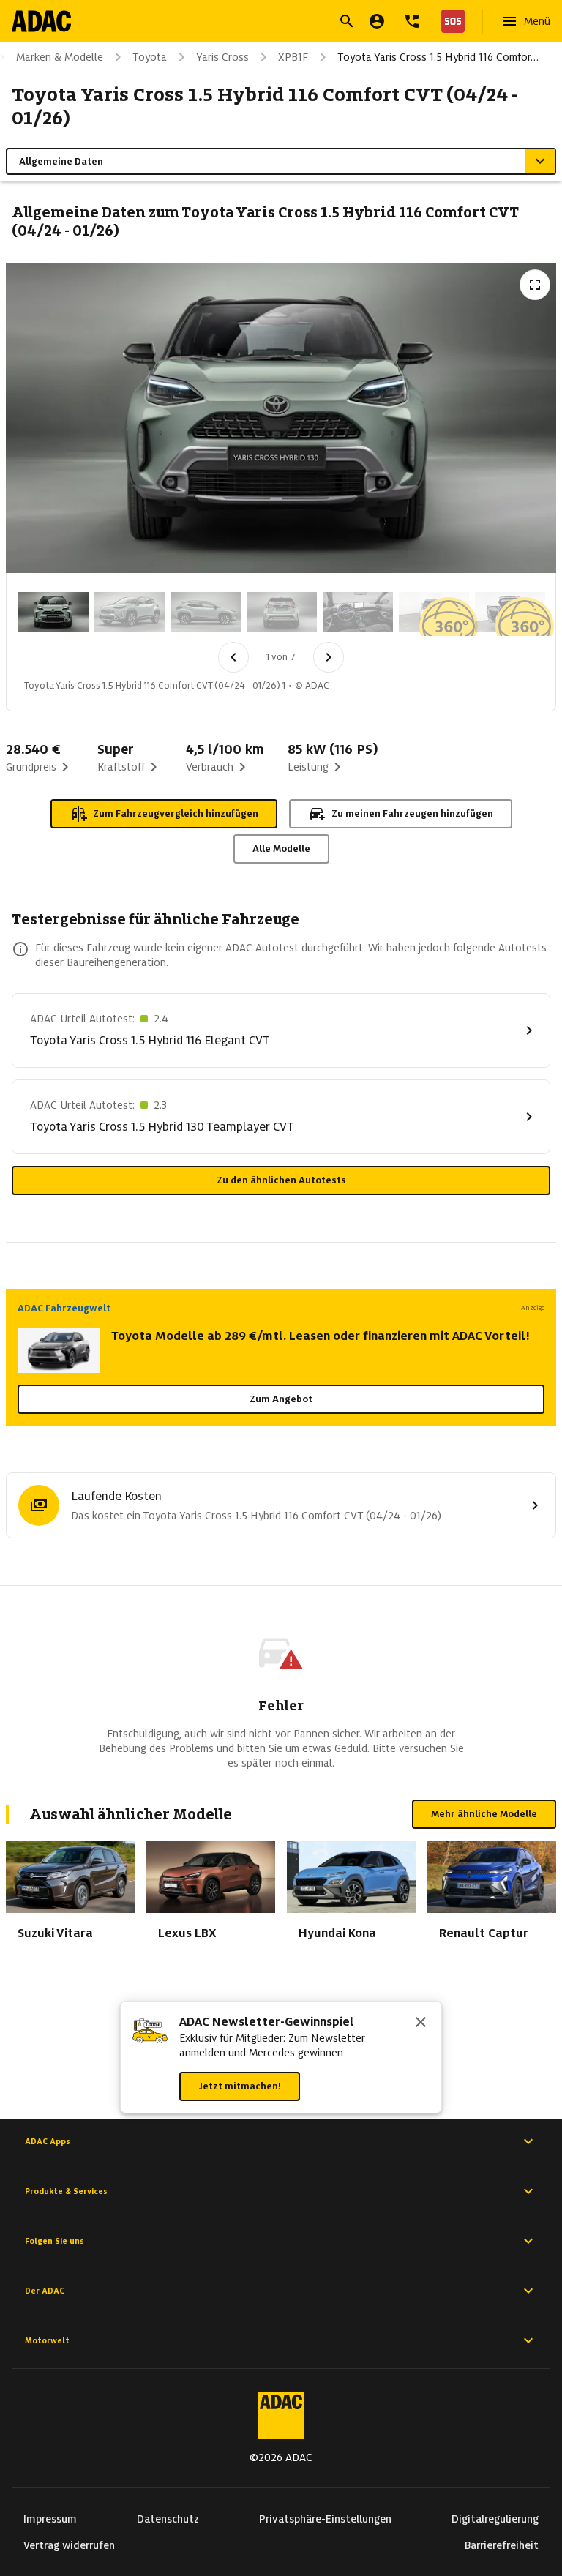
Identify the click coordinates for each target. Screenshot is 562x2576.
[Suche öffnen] (347, 21)
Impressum (50, 2519)
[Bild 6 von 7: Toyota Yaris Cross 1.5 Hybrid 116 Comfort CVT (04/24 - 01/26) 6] (434, 612)
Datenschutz (168, 2519)
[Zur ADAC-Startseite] (41, 21)
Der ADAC (45, 2291)
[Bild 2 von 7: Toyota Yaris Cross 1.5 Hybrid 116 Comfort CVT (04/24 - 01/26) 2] (130, 612)
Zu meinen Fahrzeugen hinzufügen (412, 813)
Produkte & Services (66, 2191)
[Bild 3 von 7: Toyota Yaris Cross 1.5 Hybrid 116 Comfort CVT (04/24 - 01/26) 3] (206, 612)
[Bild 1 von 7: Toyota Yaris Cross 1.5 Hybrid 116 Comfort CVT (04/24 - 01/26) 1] (53, 612)
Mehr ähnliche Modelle (484, 1814)
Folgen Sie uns (55, 2241)
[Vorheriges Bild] (233, 657)
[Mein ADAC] (377, 21)
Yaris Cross (222, 57)
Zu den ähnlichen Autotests (281, 1180)
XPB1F (293, 57)
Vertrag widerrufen (69, 2545)
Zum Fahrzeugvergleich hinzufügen (176, 813)
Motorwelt (47, 2340)
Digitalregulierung (495, 2519)
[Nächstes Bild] (329, 657)
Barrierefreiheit (502, 2545)
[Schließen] (421, 2023)
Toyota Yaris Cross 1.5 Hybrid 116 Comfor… (438, 57)
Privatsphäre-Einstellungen (325, 2519)
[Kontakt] (412, 21)
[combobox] (263, 23)
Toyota (150, 57)
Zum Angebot (281, 1399)
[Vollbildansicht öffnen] (535, 285)
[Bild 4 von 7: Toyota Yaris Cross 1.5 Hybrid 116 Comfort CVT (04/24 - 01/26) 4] (282, 612)
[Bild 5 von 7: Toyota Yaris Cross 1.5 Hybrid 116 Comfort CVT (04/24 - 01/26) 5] (358, 612)
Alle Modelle (281, 849)
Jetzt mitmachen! (240, 2086)
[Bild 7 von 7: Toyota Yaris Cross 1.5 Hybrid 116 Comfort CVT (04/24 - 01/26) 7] (510, 612)
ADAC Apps (48, 2141)
